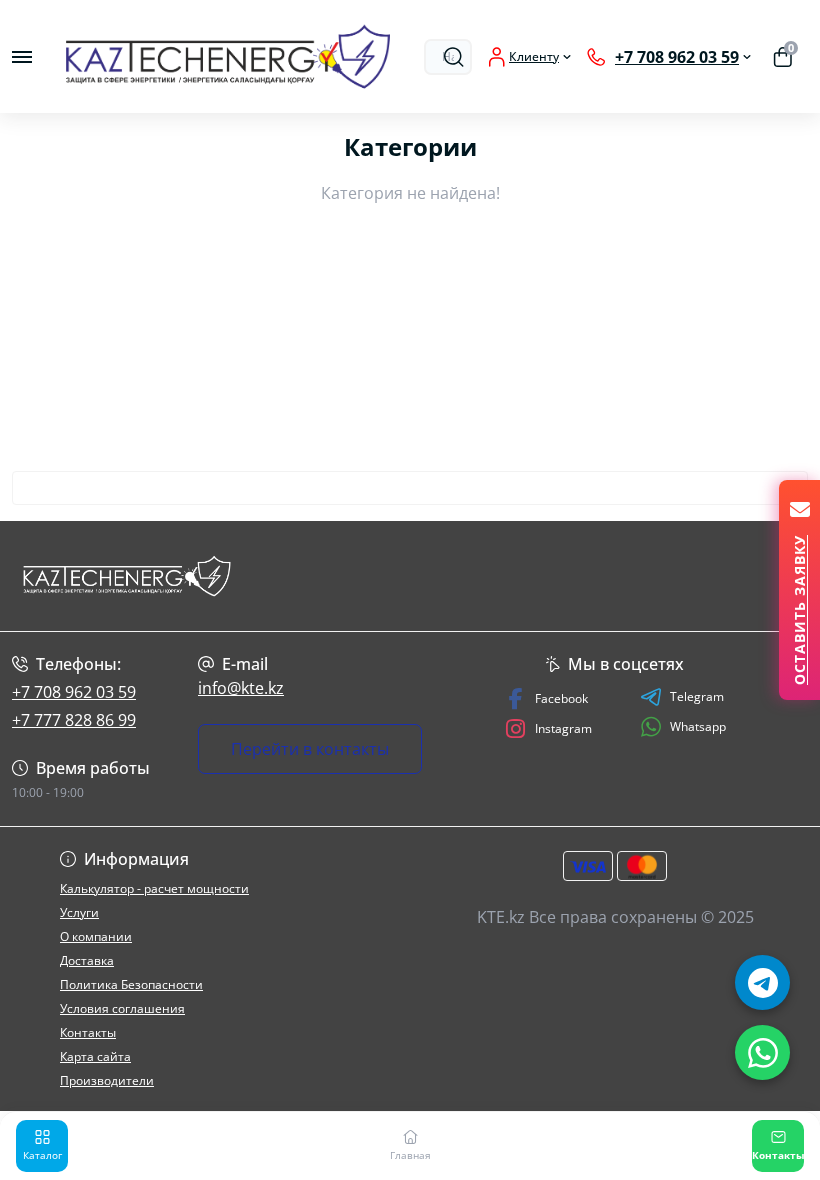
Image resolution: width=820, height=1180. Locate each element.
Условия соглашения (122, 1008)
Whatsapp (698, 726)
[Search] (454, 57)
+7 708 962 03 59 (74, 692)
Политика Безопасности (131, 984)
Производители (107, 1080)
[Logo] (228, 56)
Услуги (79, 912)
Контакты (88, 1032)
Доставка (87, 960)
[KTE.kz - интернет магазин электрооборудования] (136, 576)
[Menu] (22, 57)
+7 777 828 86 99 (74, 720)
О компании (96, 936)
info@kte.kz (241, 688)
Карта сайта (95, 1056)
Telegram (697, 696)
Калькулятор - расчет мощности (154, 888)
